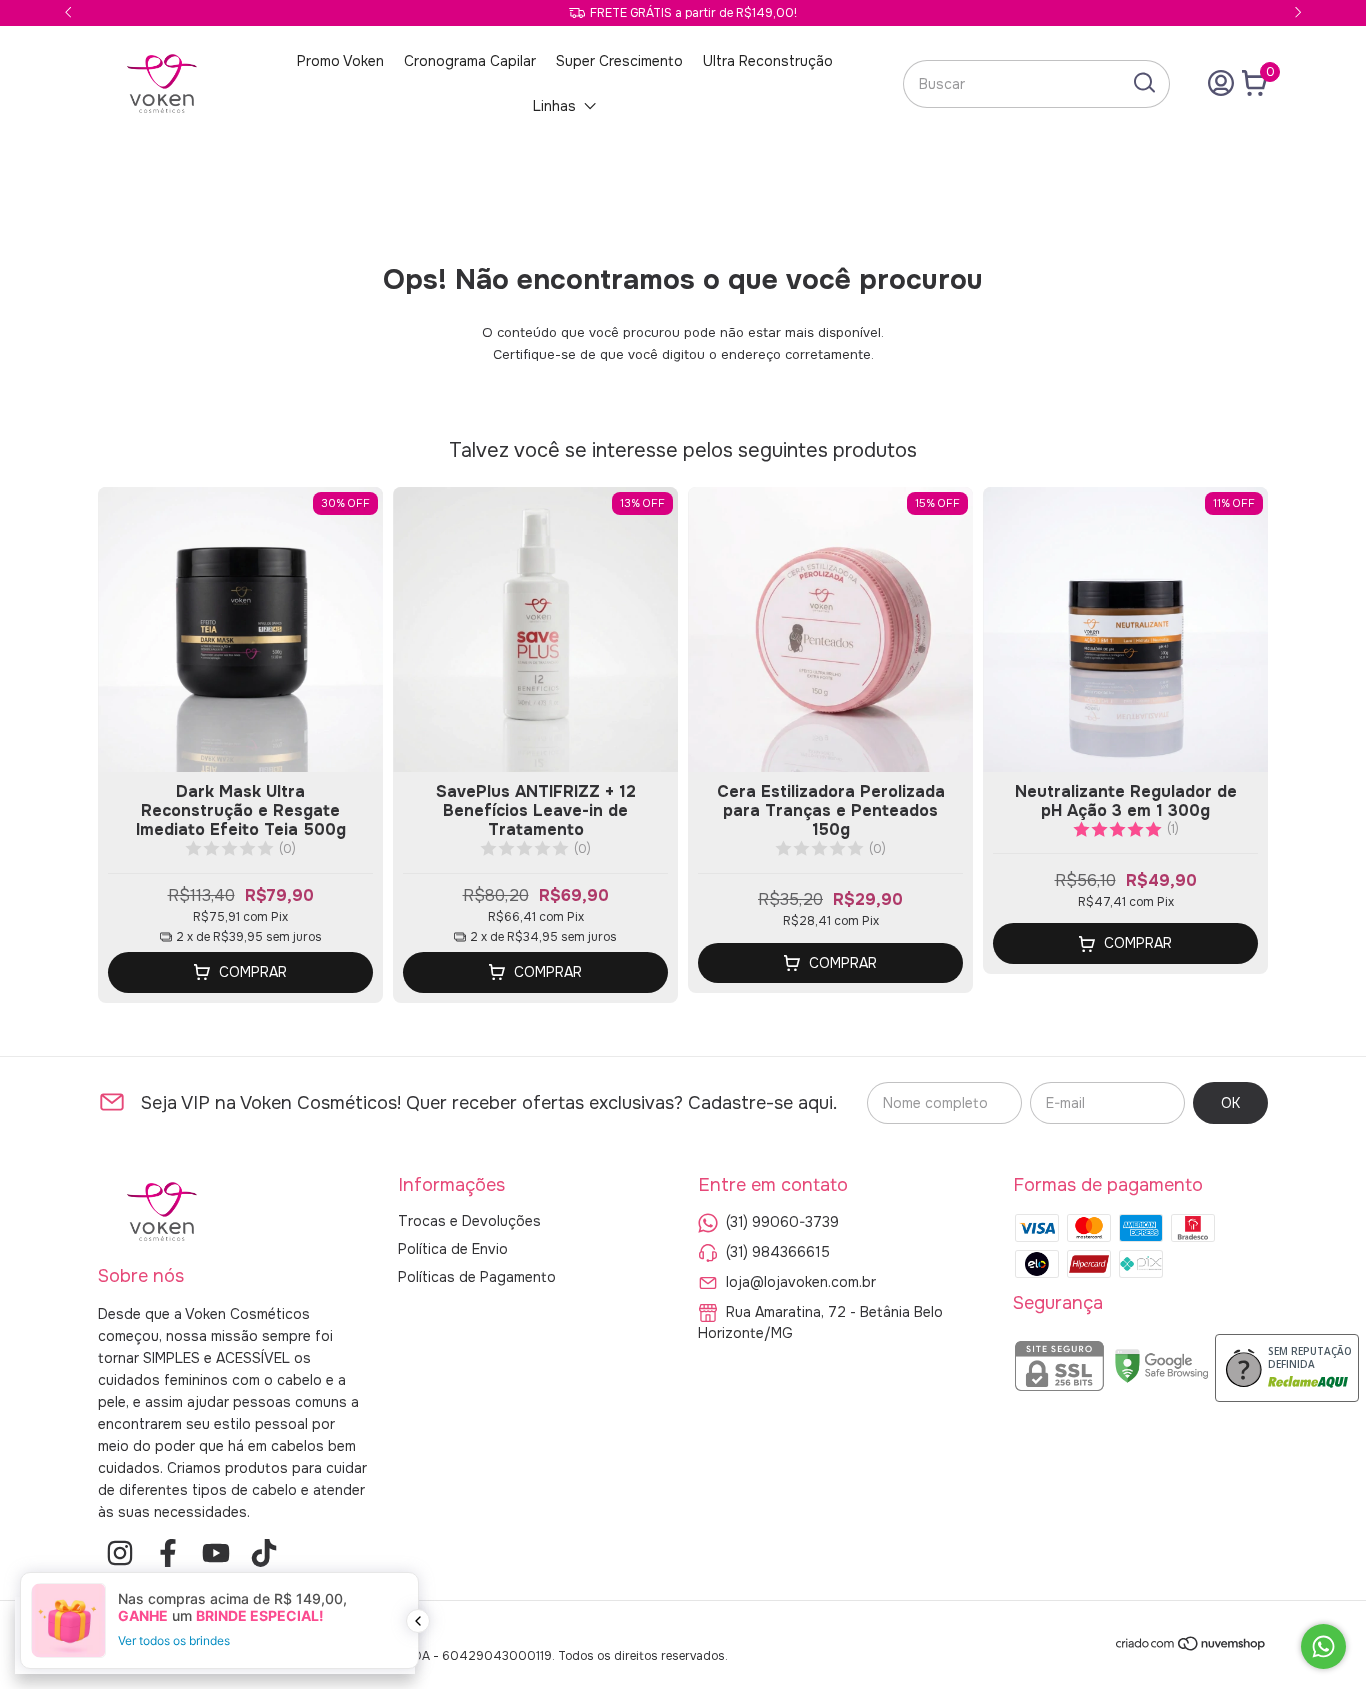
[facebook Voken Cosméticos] (168, 1553)
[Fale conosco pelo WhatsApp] (1323, 1646)
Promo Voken (340, 61)
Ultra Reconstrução (768, 61)
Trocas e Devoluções (469, 1221)
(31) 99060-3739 (782, 1221)
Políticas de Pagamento (477, 1277)
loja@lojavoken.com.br (801, 1281)
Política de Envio (453, 1249)
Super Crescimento (619, 61)
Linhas (554, 106)
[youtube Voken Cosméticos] (216, 1553)
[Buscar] (1143, 83)
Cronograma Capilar (470, 61)
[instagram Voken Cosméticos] (120, 1553)
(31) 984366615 (778, 1251)
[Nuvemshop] (1191, 1647)
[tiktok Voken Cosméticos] (264, 1553)
